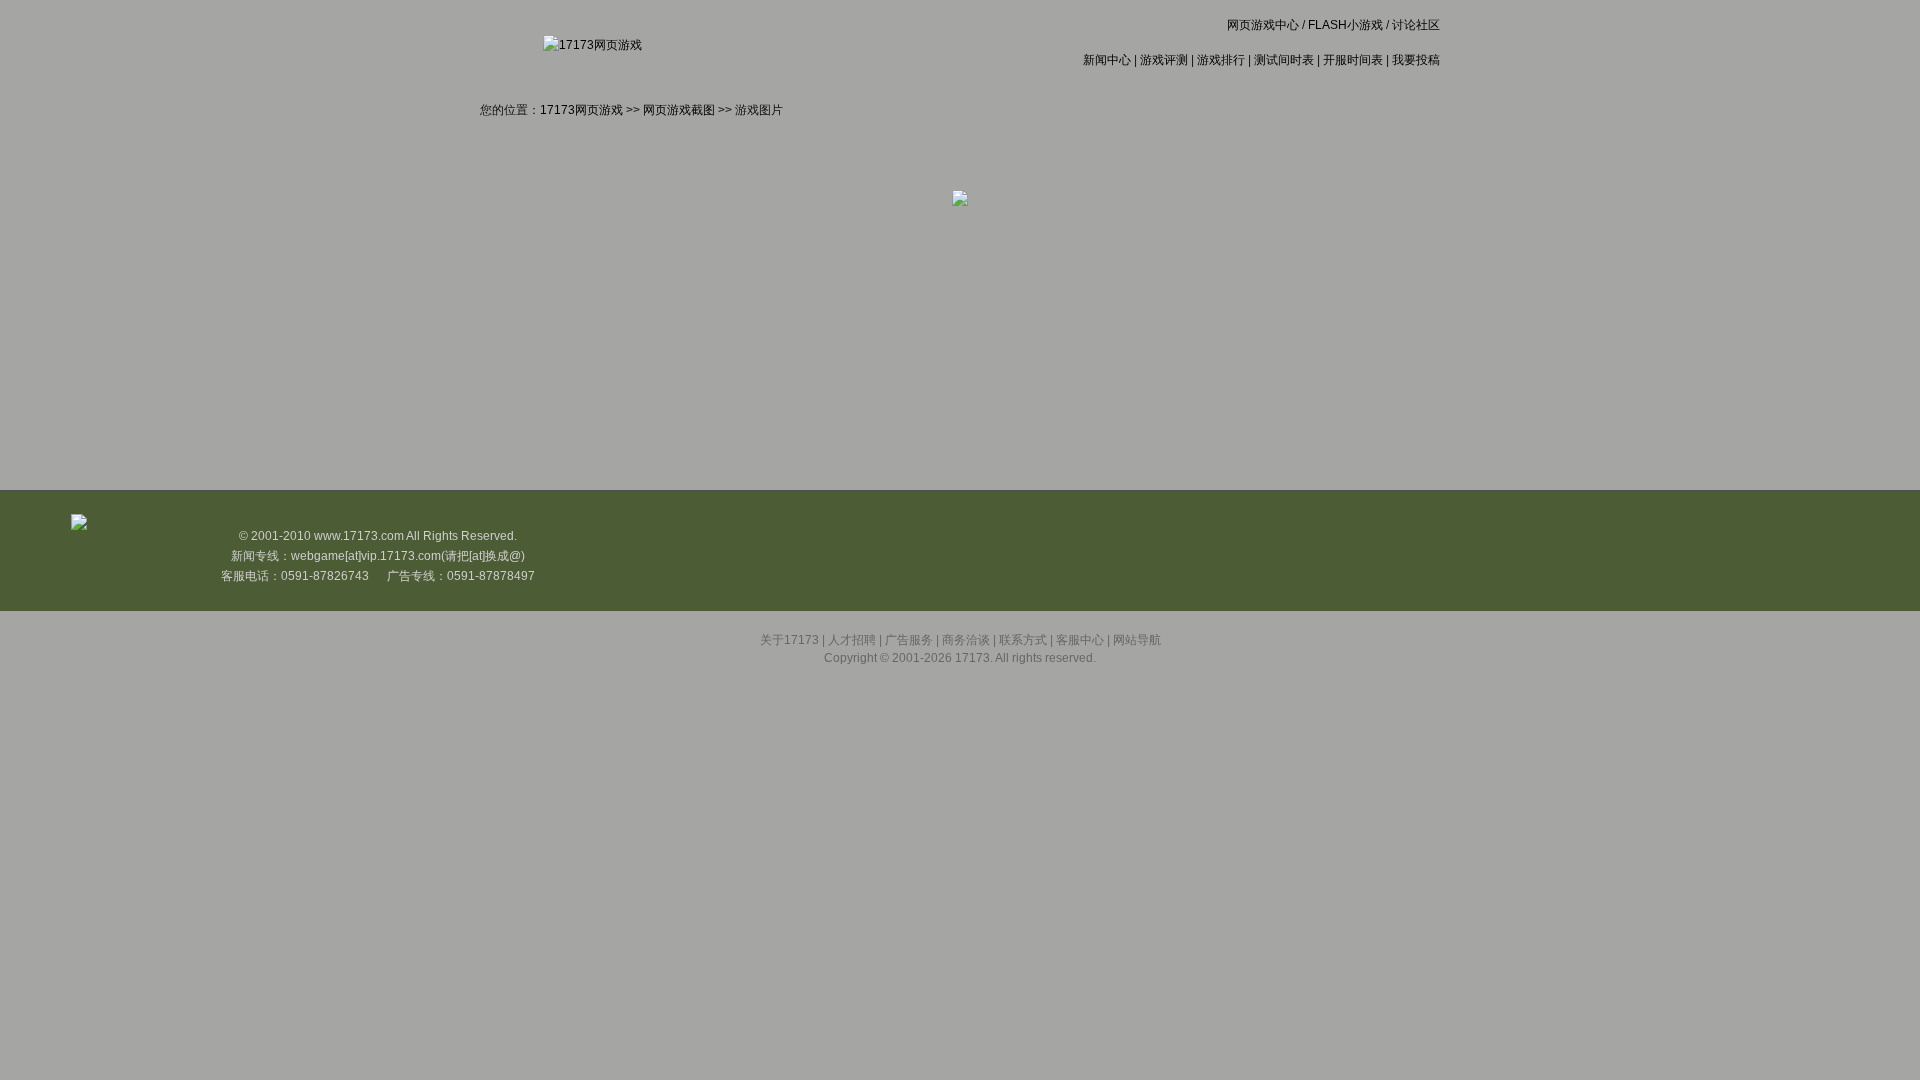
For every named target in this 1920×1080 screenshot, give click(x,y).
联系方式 (1023, 640)
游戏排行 (1221, 60)
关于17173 (789, 640)
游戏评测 (1164, 60)
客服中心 (1080, 640)
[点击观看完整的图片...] (960, 202)
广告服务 (909, 640)
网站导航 (1137, 640)
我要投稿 (1416, 60)
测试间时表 (1284, 60)
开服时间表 (1353, 60)
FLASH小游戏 (1345, 25)
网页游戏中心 (1263, 25)
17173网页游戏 (581, 110)
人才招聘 (852, 640)
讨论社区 (1416, 25)
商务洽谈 (966, 640)
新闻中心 (1107, 60)
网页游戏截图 (679, 110)
